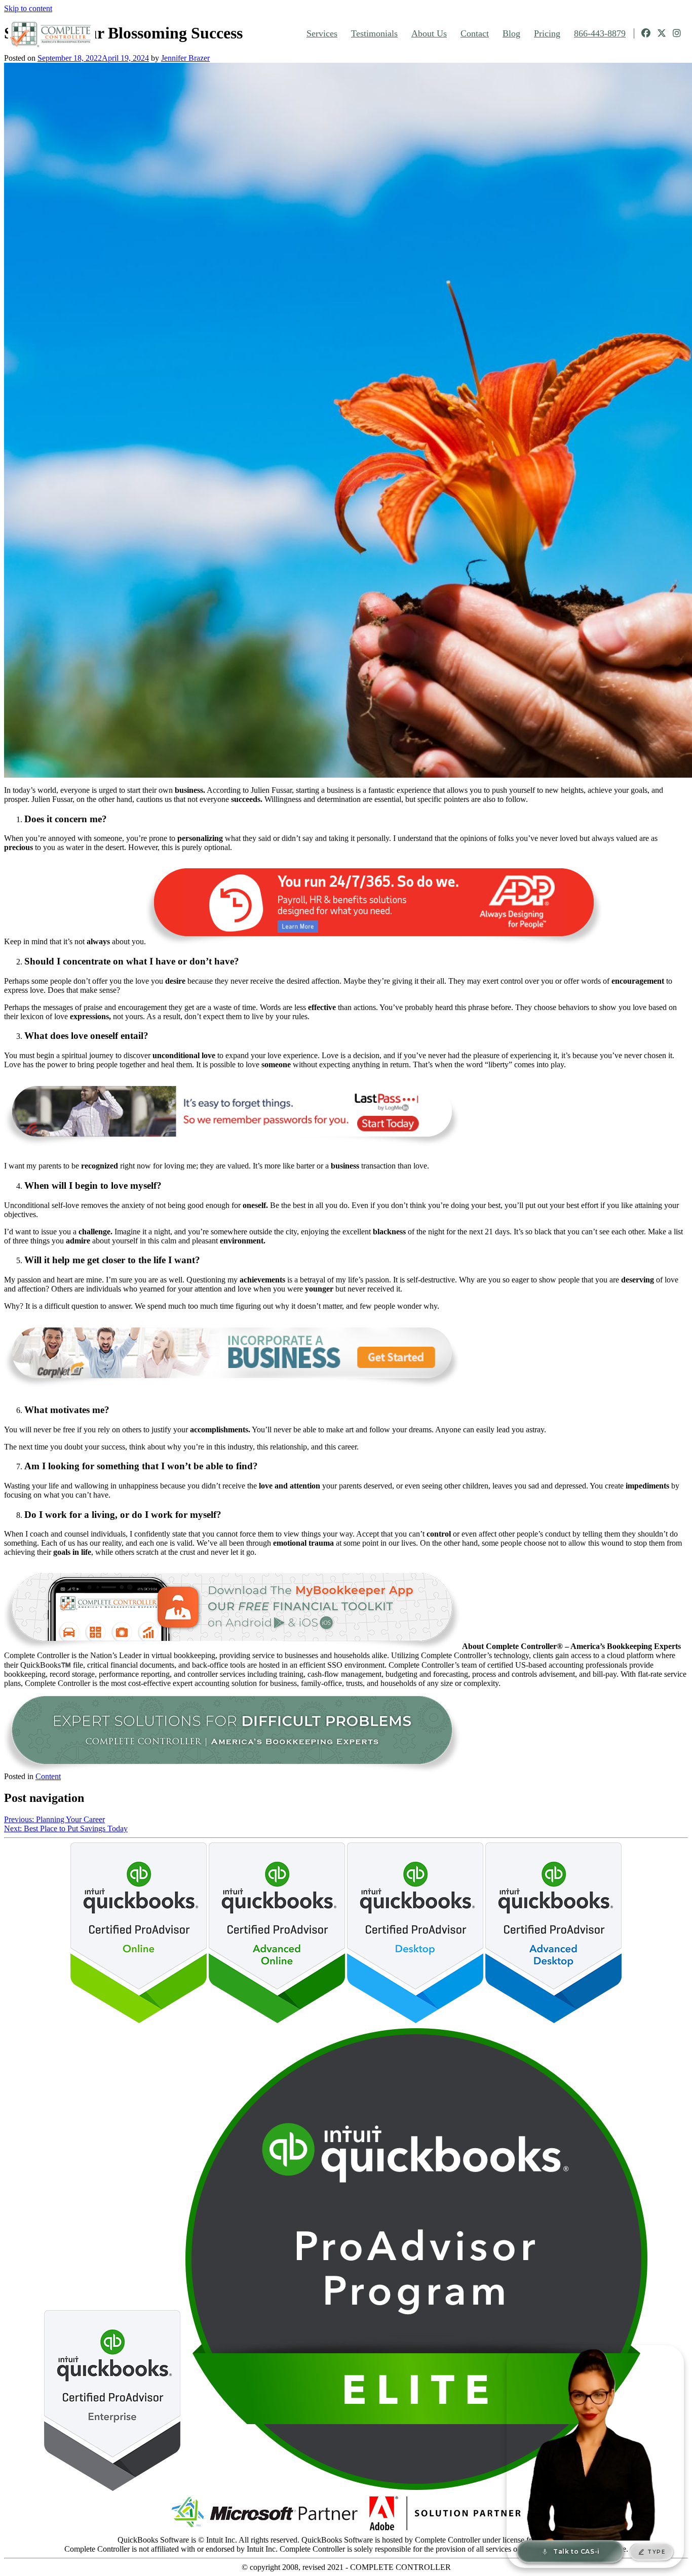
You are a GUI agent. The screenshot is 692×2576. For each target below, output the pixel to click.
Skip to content (28, 8)
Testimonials (374, 33)
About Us (429, 33)
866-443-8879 (600, 33)
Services (322, 33)
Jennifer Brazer (185, 58)
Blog (511, 33)
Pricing (547, 33)
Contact (475, 33)
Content (48, 1776)
